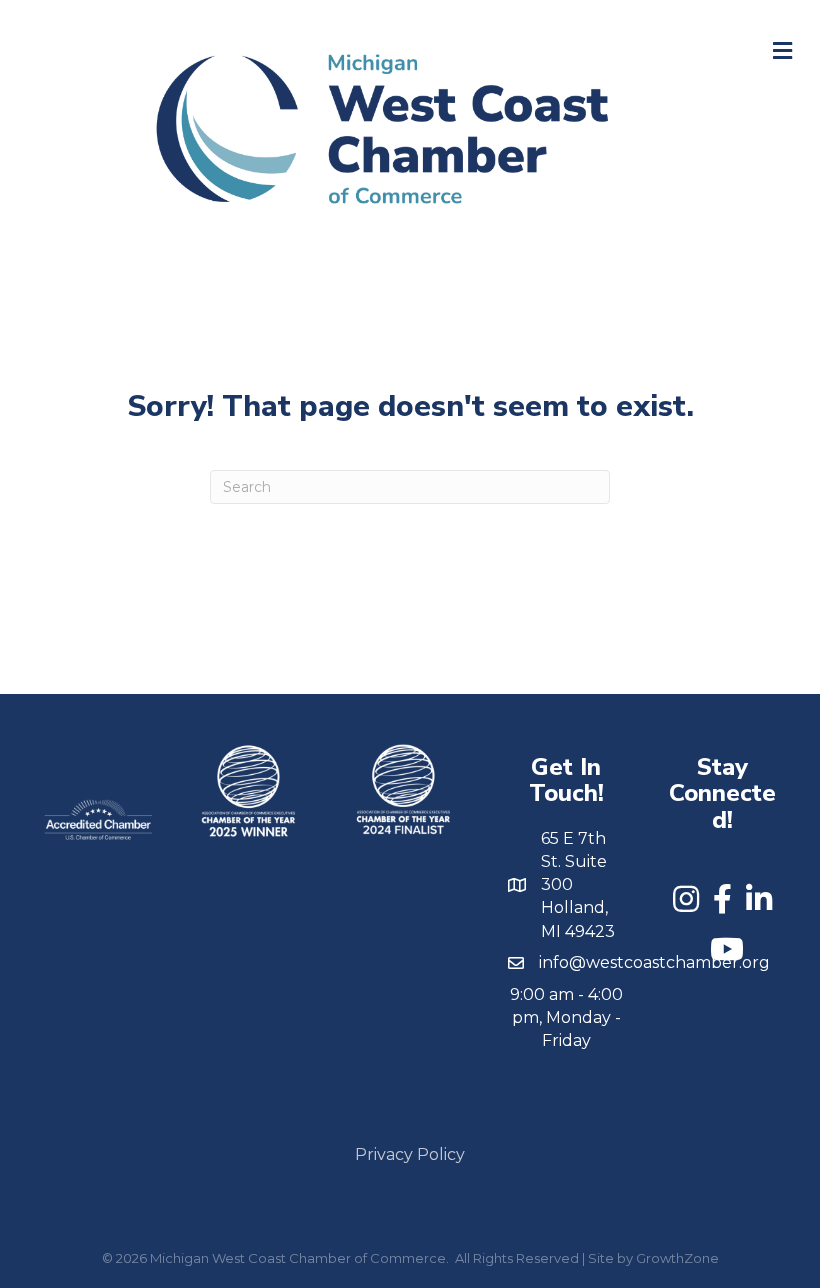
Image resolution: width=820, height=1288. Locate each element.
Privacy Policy (410, 1154)
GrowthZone (677, 1258)
